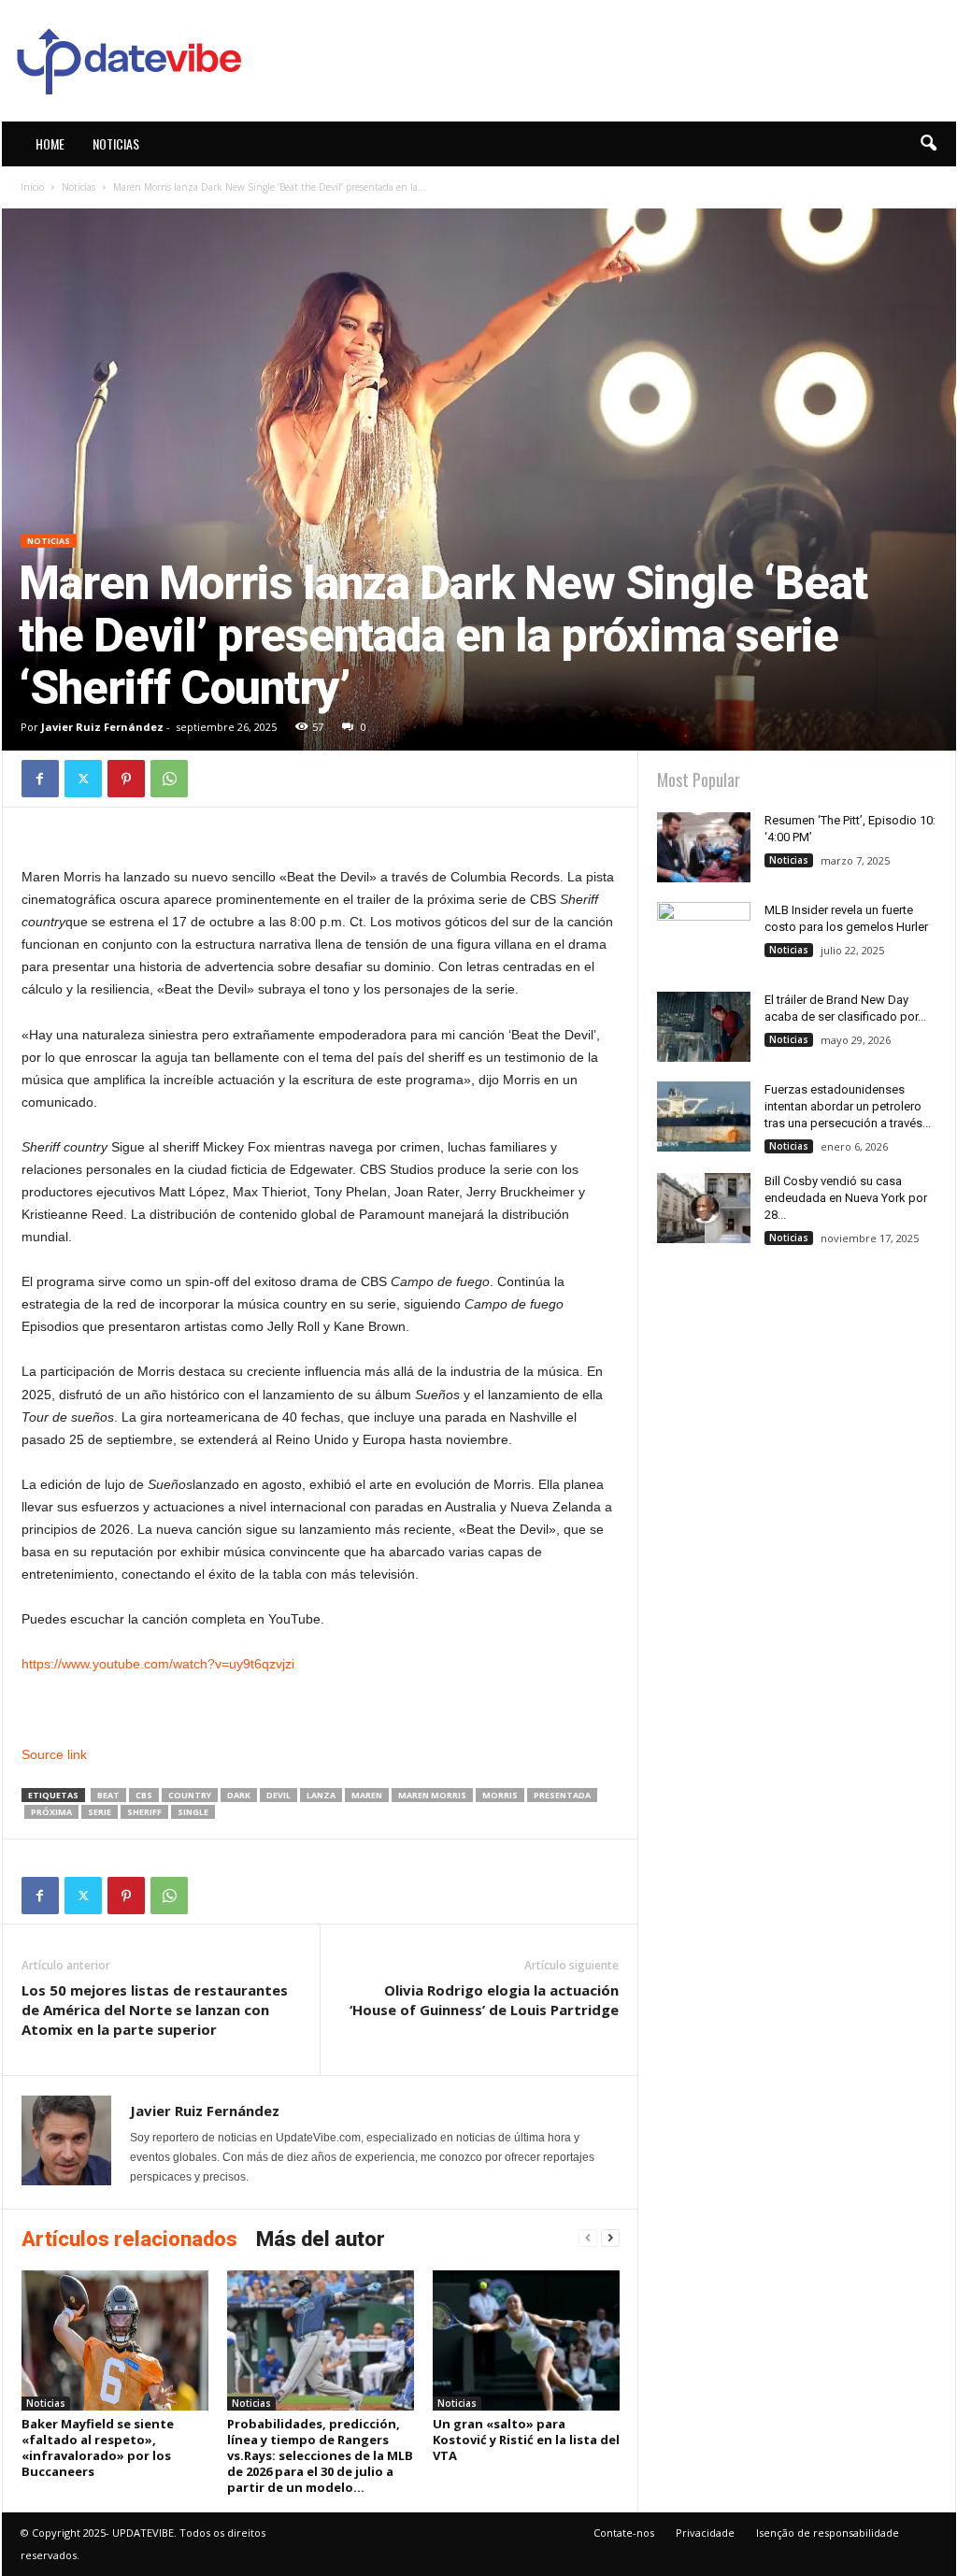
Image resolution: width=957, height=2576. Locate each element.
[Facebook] (40, 779)
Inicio (32, 187)
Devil (279, 1795)
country (190, 1795)
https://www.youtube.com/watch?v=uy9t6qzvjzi (158, 1664)
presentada (562, 1795)
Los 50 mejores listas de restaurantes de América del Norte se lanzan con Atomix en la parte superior (155, 2010)
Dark (239, 1795)
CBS (144, 1795)
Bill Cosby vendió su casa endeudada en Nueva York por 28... (846, 1198)
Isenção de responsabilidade (828, 2533)
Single (193, 1812)
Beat (108, 1795)
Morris (500, 1795)
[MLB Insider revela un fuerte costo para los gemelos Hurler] (704, 937)
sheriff (144, 1812)
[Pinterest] (126, 779)
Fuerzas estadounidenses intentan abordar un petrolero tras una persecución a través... (848, 1106)
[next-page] (610, 2238)
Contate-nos (624, 2533)
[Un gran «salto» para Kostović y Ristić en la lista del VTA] (526, 2340)
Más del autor (321, 2239)
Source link (54, 1754)
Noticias (116, 143)
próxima (51, 1812)
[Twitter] (83, 779)
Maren (367, 1795)
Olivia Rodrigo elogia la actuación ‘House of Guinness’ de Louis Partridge (484, 2000)
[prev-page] (588, 2238)
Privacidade (705, 2533)
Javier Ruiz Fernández (102, 727)
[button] (928, 144)
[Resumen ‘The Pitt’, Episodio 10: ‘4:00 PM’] (704, 847)
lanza (321, 1795)
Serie (100, 1812)
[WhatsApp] (169, 779)
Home (50, 143)
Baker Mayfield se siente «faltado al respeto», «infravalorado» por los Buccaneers (98, 2447)
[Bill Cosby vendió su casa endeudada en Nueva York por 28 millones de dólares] (704, 1208)
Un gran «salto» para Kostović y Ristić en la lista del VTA (526, 2440)
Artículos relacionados (129, 2239)
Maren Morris (432, 1795)
